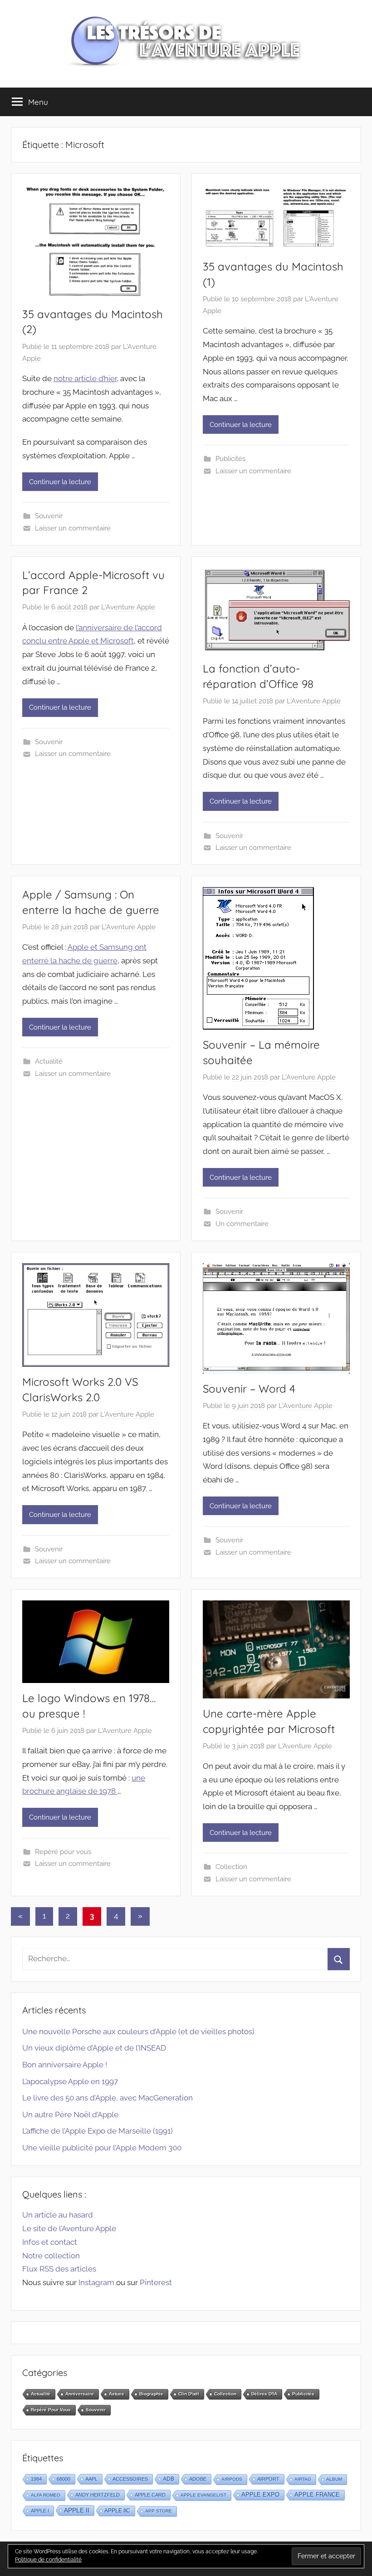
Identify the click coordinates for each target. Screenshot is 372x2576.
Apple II (77, 2510)
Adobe (198, 2479)
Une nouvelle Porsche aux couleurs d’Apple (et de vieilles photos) (138, 2031)
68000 (64, 2479)
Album (334, 2479)
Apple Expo (260, 2495)
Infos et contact (50, 2242)
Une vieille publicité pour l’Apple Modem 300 (102, 2148)
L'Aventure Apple (128, 607)
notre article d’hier (85, 378)
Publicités (230, 459)
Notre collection (51, 2256)
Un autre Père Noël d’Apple (70, 2115)
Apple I (40, 2511)
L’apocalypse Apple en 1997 (70, 2081)
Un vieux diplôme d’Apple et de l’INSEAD (94, 2048)
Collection (231, 1867)
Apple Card (150, 2495)
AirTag (303, 2479)
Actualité (49, 1061)
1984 (36, 2479)
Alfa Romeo (46, 2495)
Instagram (96, 2282)
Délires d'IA (264, 2394)
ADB (169, 2479)
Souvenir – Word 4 (249, 1389)
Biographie (151, 2394)
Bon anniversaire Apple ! (65, 2065)
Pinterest (156, 2282)
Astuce (117, 2394)
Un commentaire (242, 1224)
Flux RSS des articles (59, 2269)
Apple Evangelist (203, 2495)
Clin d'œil (189, 2394)
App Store (159, 2511)
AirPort (268, 2479)
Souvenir (49, 516)
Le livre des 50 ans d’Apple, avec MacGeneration (108, 2098)
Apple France (317, 2495)
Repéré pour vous (63, 1852)
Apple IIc (117, 2511)
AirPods (232, 2479)
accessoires (130, 2479)
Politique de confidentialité (48, 2560)
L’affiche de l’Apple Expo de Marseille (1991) (98, 2131)
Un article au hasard (58, 2215)
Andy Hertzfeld (98, 2495)
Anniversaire (80, 2394)
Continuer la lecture (60, 482)
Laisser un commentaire (73, 528)
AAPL (91, 2479)
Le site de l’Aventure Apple (69, 2228)
